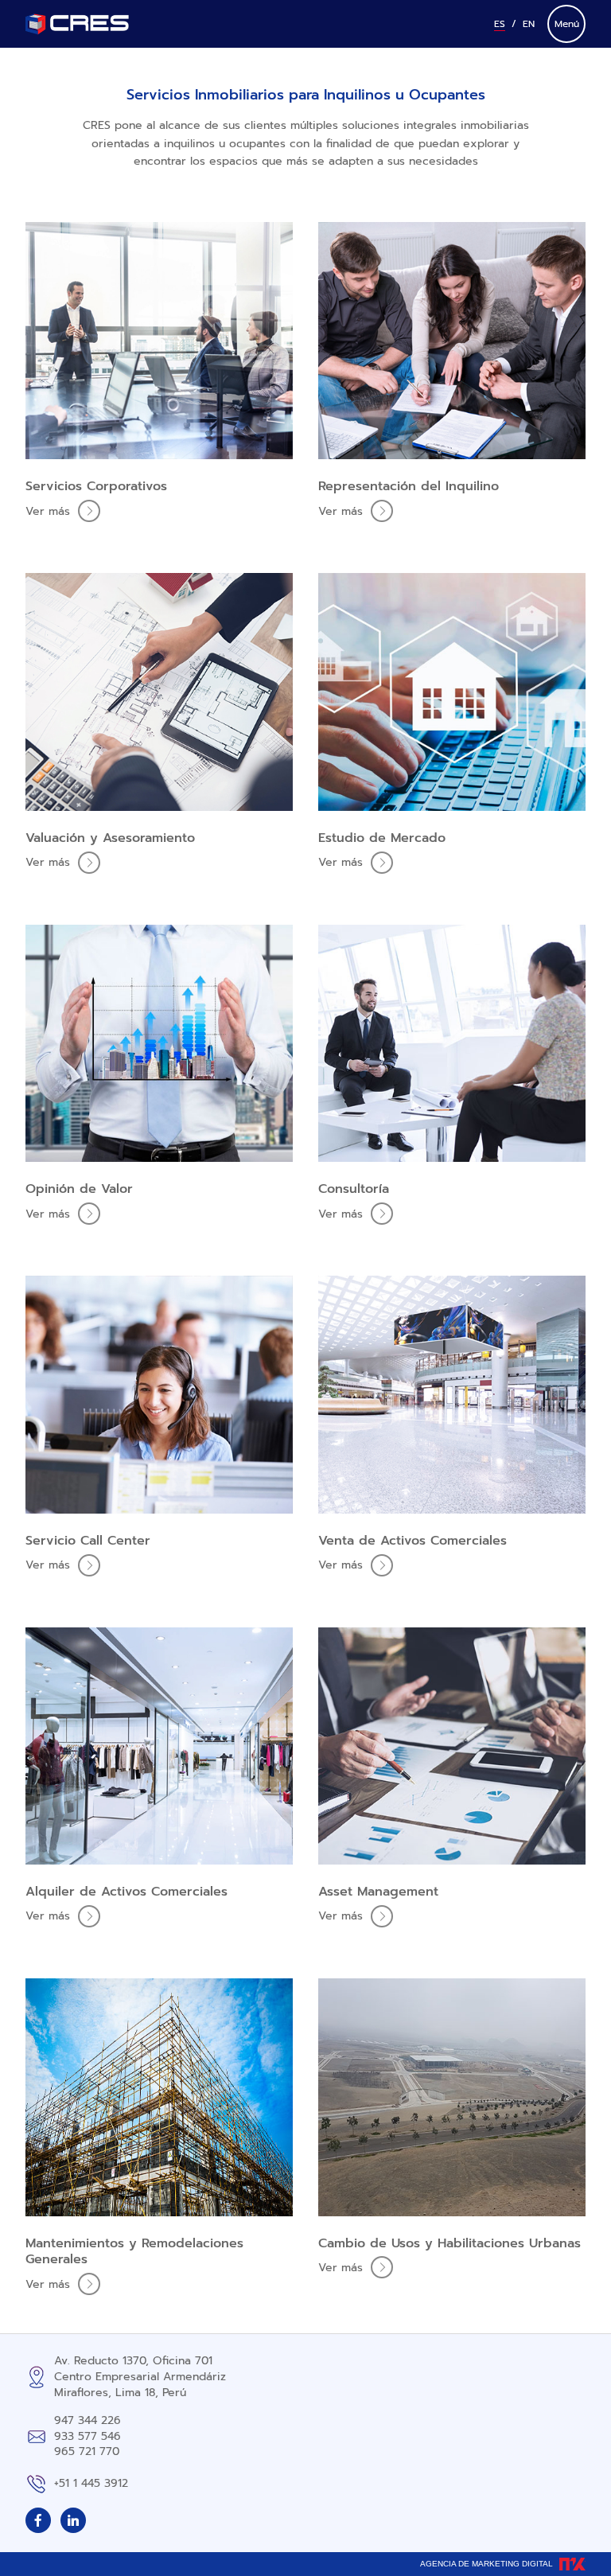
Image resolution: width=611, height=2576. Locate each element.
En (529, 24)
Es (500, 24)
